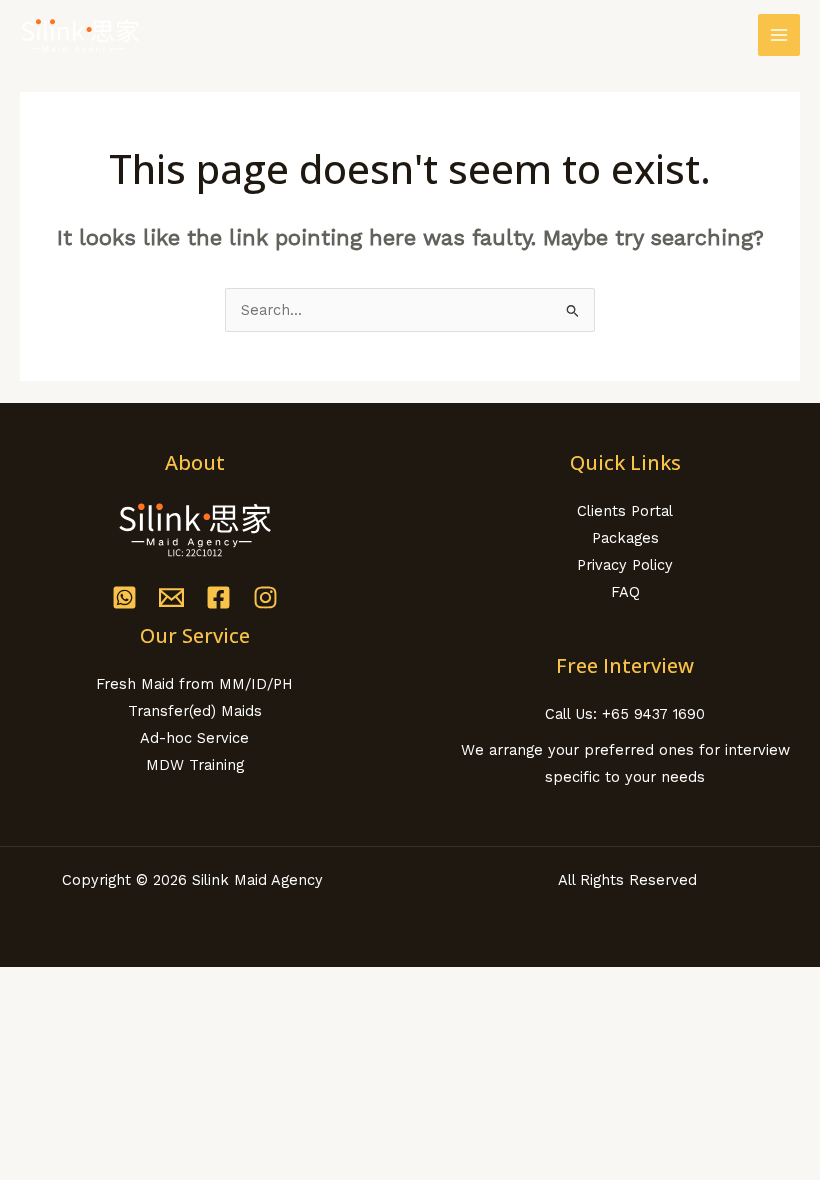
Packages (625, 538)
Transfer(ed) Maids (195, 711)
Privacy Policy (625, 565)
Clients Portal (625, 511)
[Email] (171, 597)
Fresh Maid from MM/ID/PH (194, 684)
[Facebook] (218, 597)
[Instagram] (265, 597)
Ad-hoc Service (194, 738)
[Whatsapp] (124, 597)
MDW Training (195, 765)
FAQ (625, 592)
